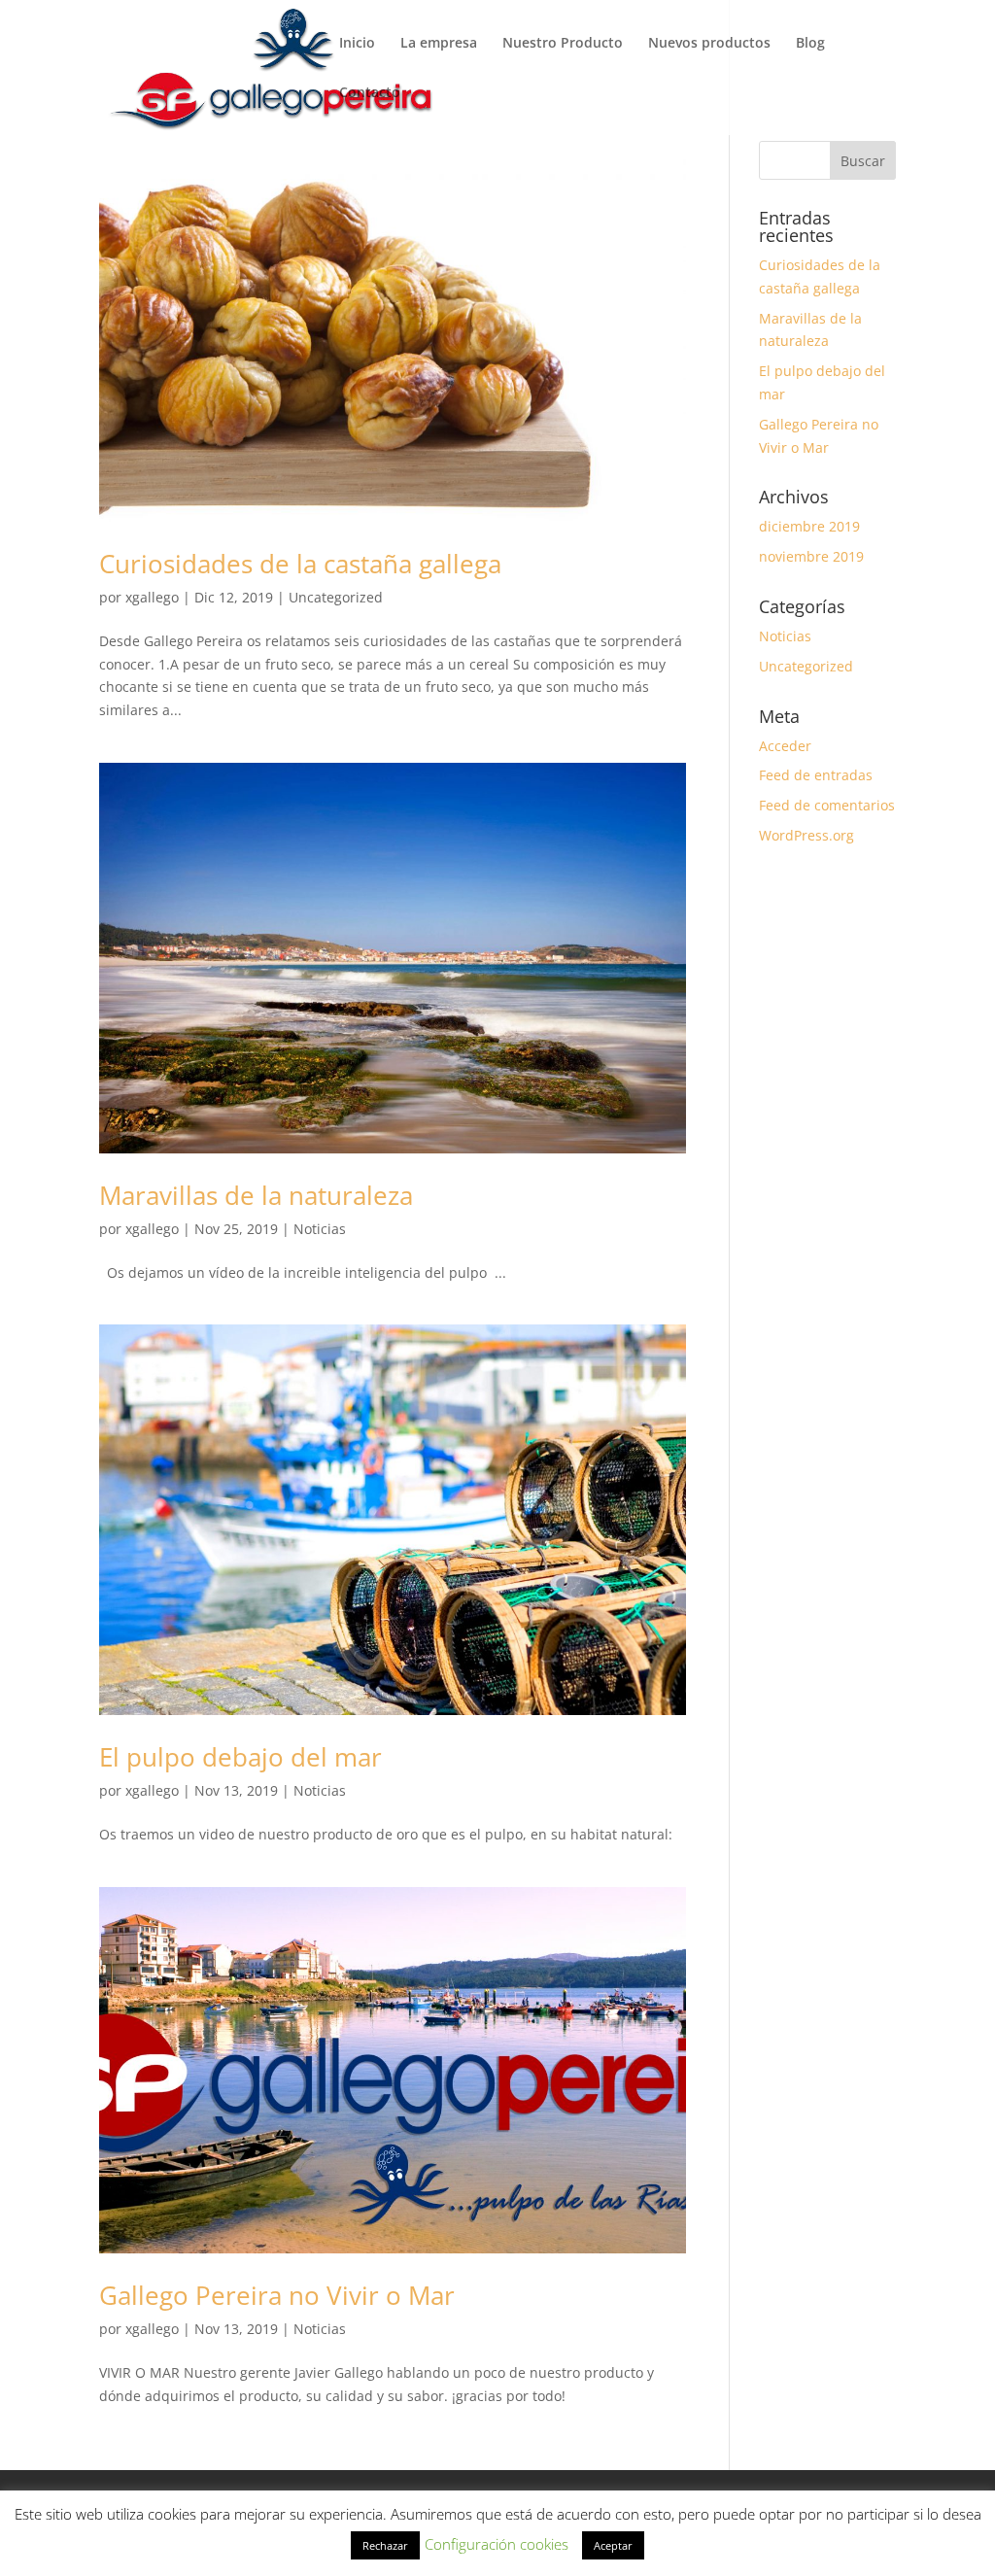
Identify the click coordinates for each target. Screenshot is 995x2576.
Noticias (320, 1229)
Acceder (785, 746)
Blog (810, 44)
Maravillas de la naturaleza (256, 1195)
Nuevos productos (709, 44)
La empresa (439, 44)
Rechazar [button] (385, 2545)
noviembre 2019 (811, 556)
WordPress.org (806, 835)
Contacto (370, 93)
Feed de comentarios (827, 805)
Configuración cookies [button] (497, 2544)
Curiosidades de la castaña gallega (300, 564)
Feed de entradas (816, 775)
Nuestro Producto (563, 44)
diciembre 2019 (809, 526)
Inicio (357, 44)
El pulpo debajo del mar (240, 1757)
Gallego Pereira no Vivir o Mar (277, 2295)
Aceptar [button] (613, 2545)
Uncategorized (336, 597)
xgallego (152, 597)
